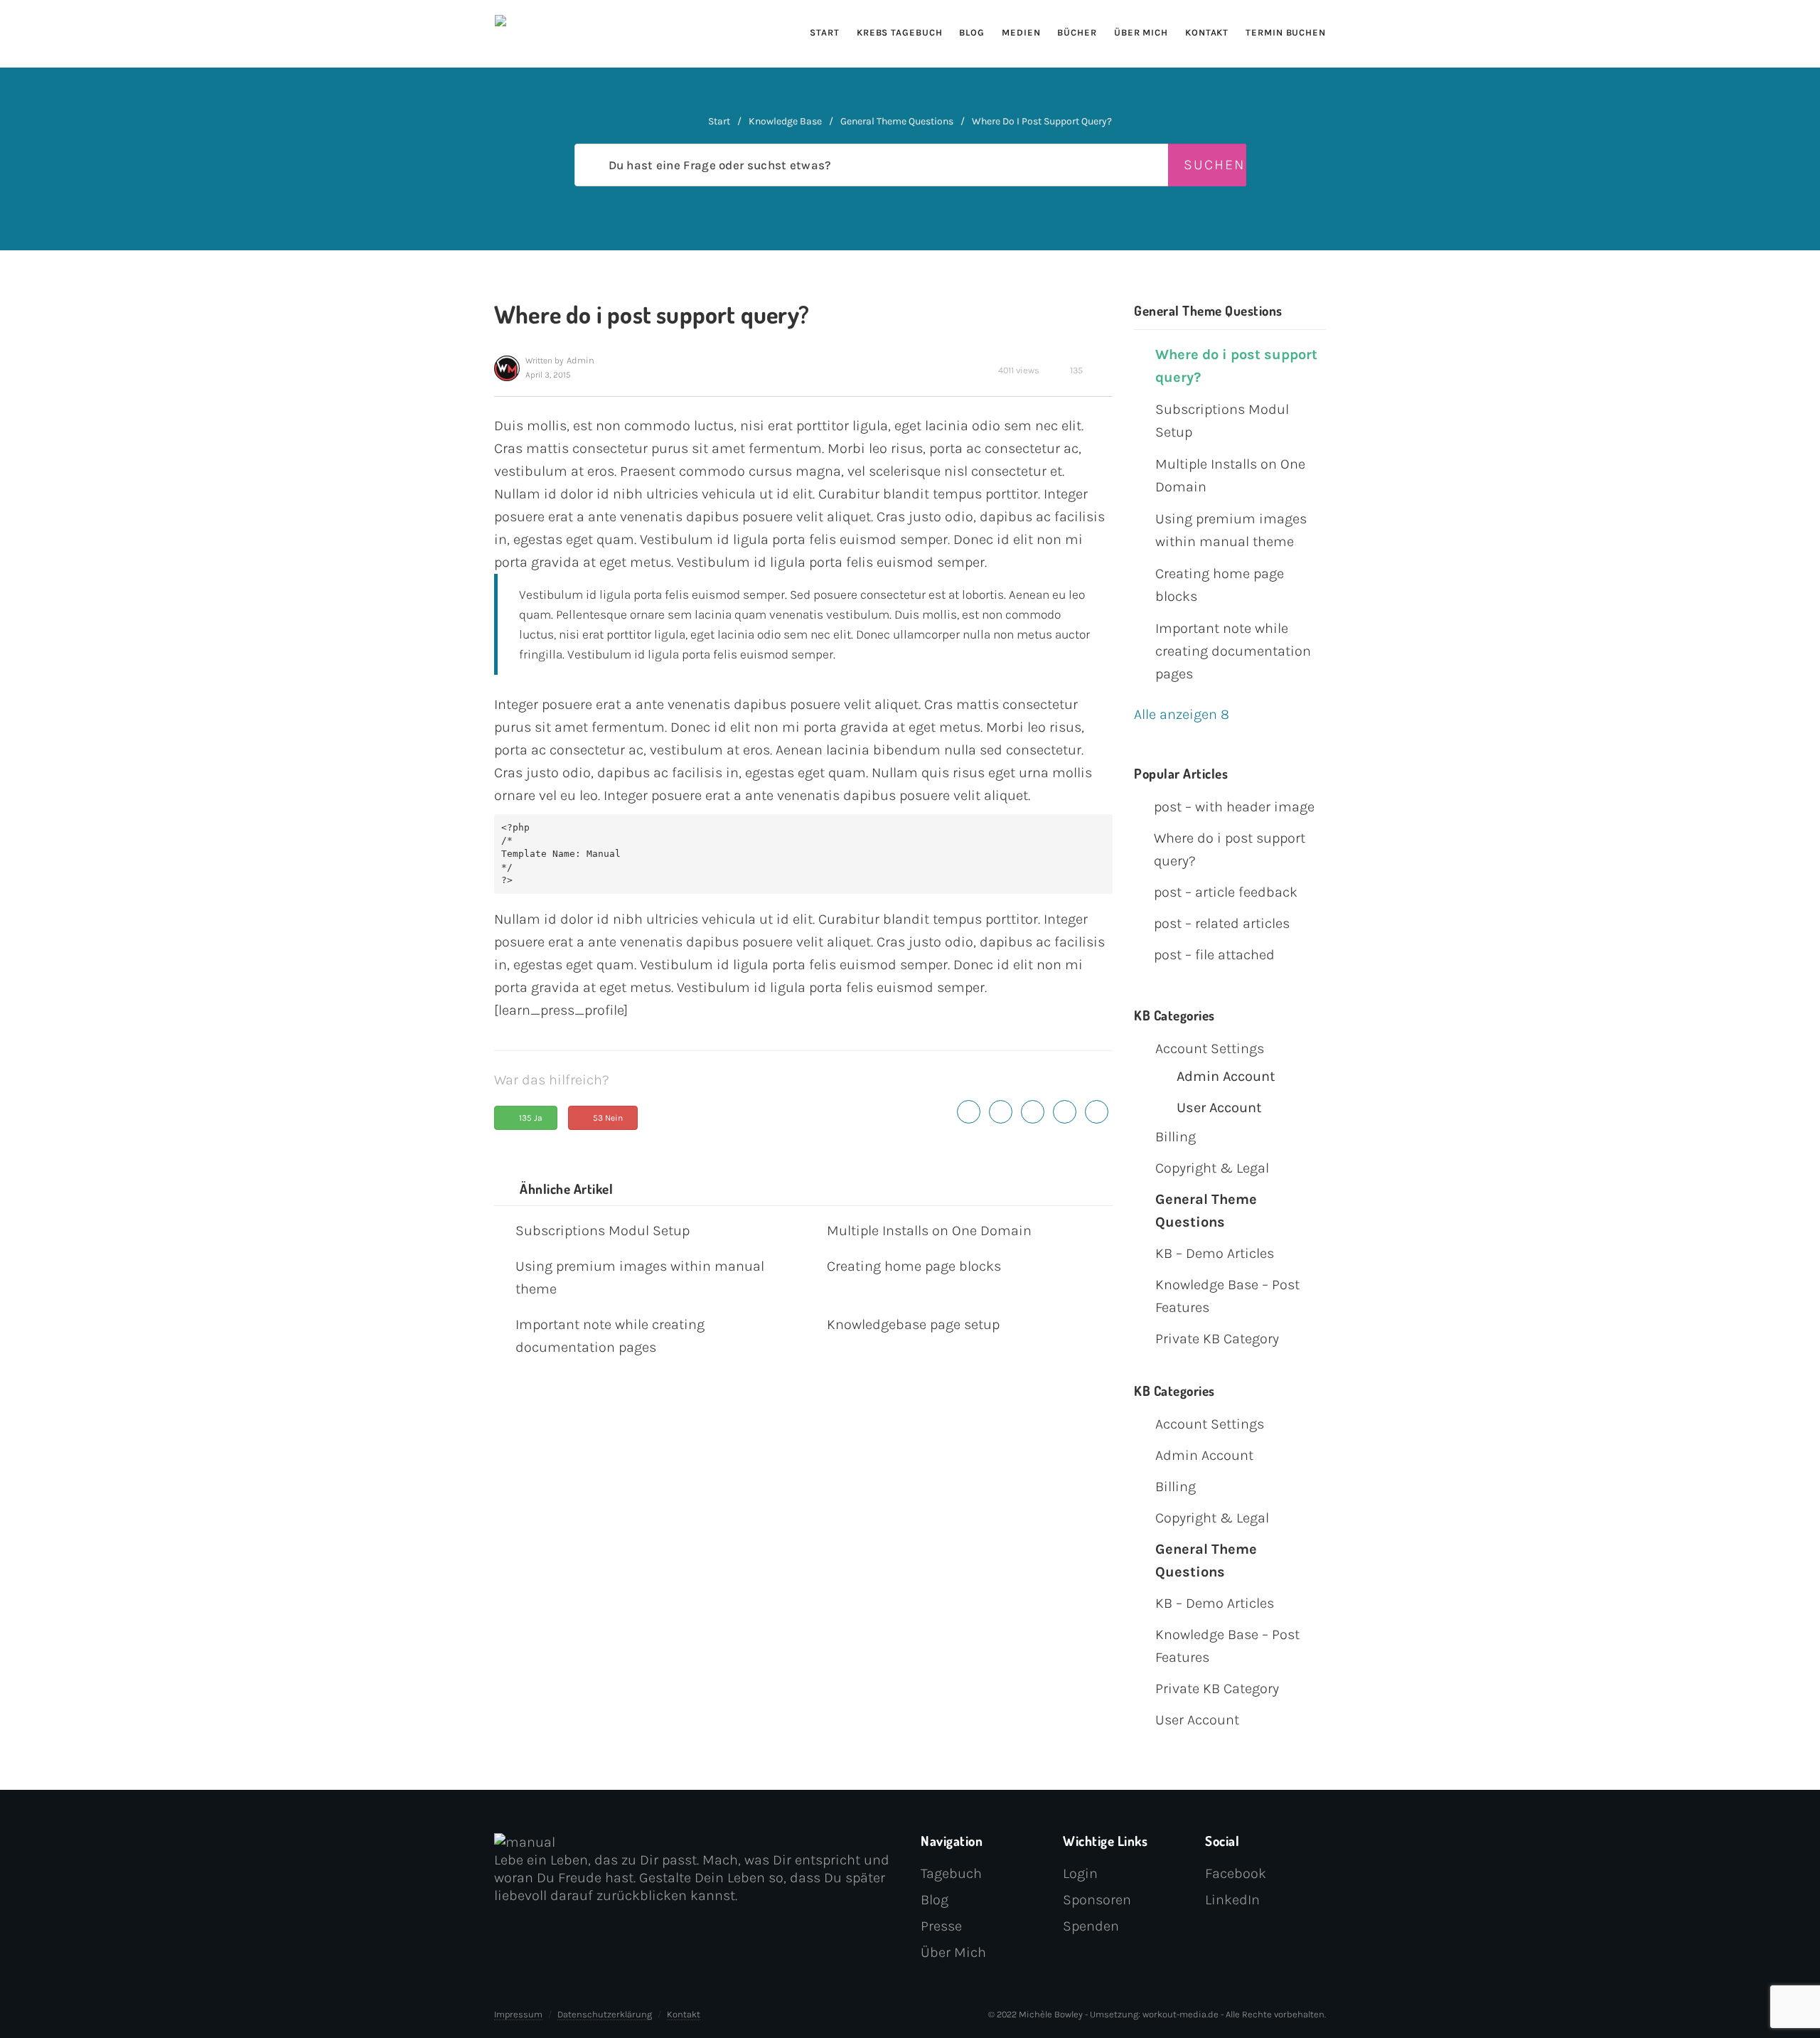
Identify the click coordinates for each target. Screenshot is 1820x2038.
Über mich (1141, 32)
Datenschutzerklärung (605, 2014)
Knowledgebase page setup (913, 1324)
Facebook (1236, 1873)
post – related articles (1222, 923)
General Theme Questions (897, 121)
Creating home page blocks (914, 1266)
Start (825, 32)
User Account (1219, 1108)
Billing (1176, 1137)
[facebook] (1001, 1111)
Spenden (1091, 1926)
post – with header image (1234, 807)
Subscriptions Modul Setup (603, 1231)
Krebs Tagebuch (900, 32)
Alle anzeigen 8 (1185, 714)
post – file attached (1214, 955)
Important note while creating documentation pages (610, 1336)
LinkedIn (1232, 1900)
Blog (972, 32)
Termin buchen (1286, 32)
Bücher (1077, 32)
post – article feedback (1226, 892)
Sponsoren (1097, 1900)
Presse (941, 1926)
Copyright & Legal (1212, 1168)
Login (1080, 1873)
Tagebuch (951, 1873)
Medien (1021, 32)
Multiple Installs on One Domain (929, 1231)
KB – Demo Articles (1215, 1253)
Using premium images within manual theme (640, 1277)
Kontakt (1207, 32)
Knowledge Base (785, 121)
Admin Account (1226, 1076)
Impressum (518, 2014)
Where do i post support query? (1236, 366)
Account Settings (1210, 1049)
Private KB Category (1217, 1339)
